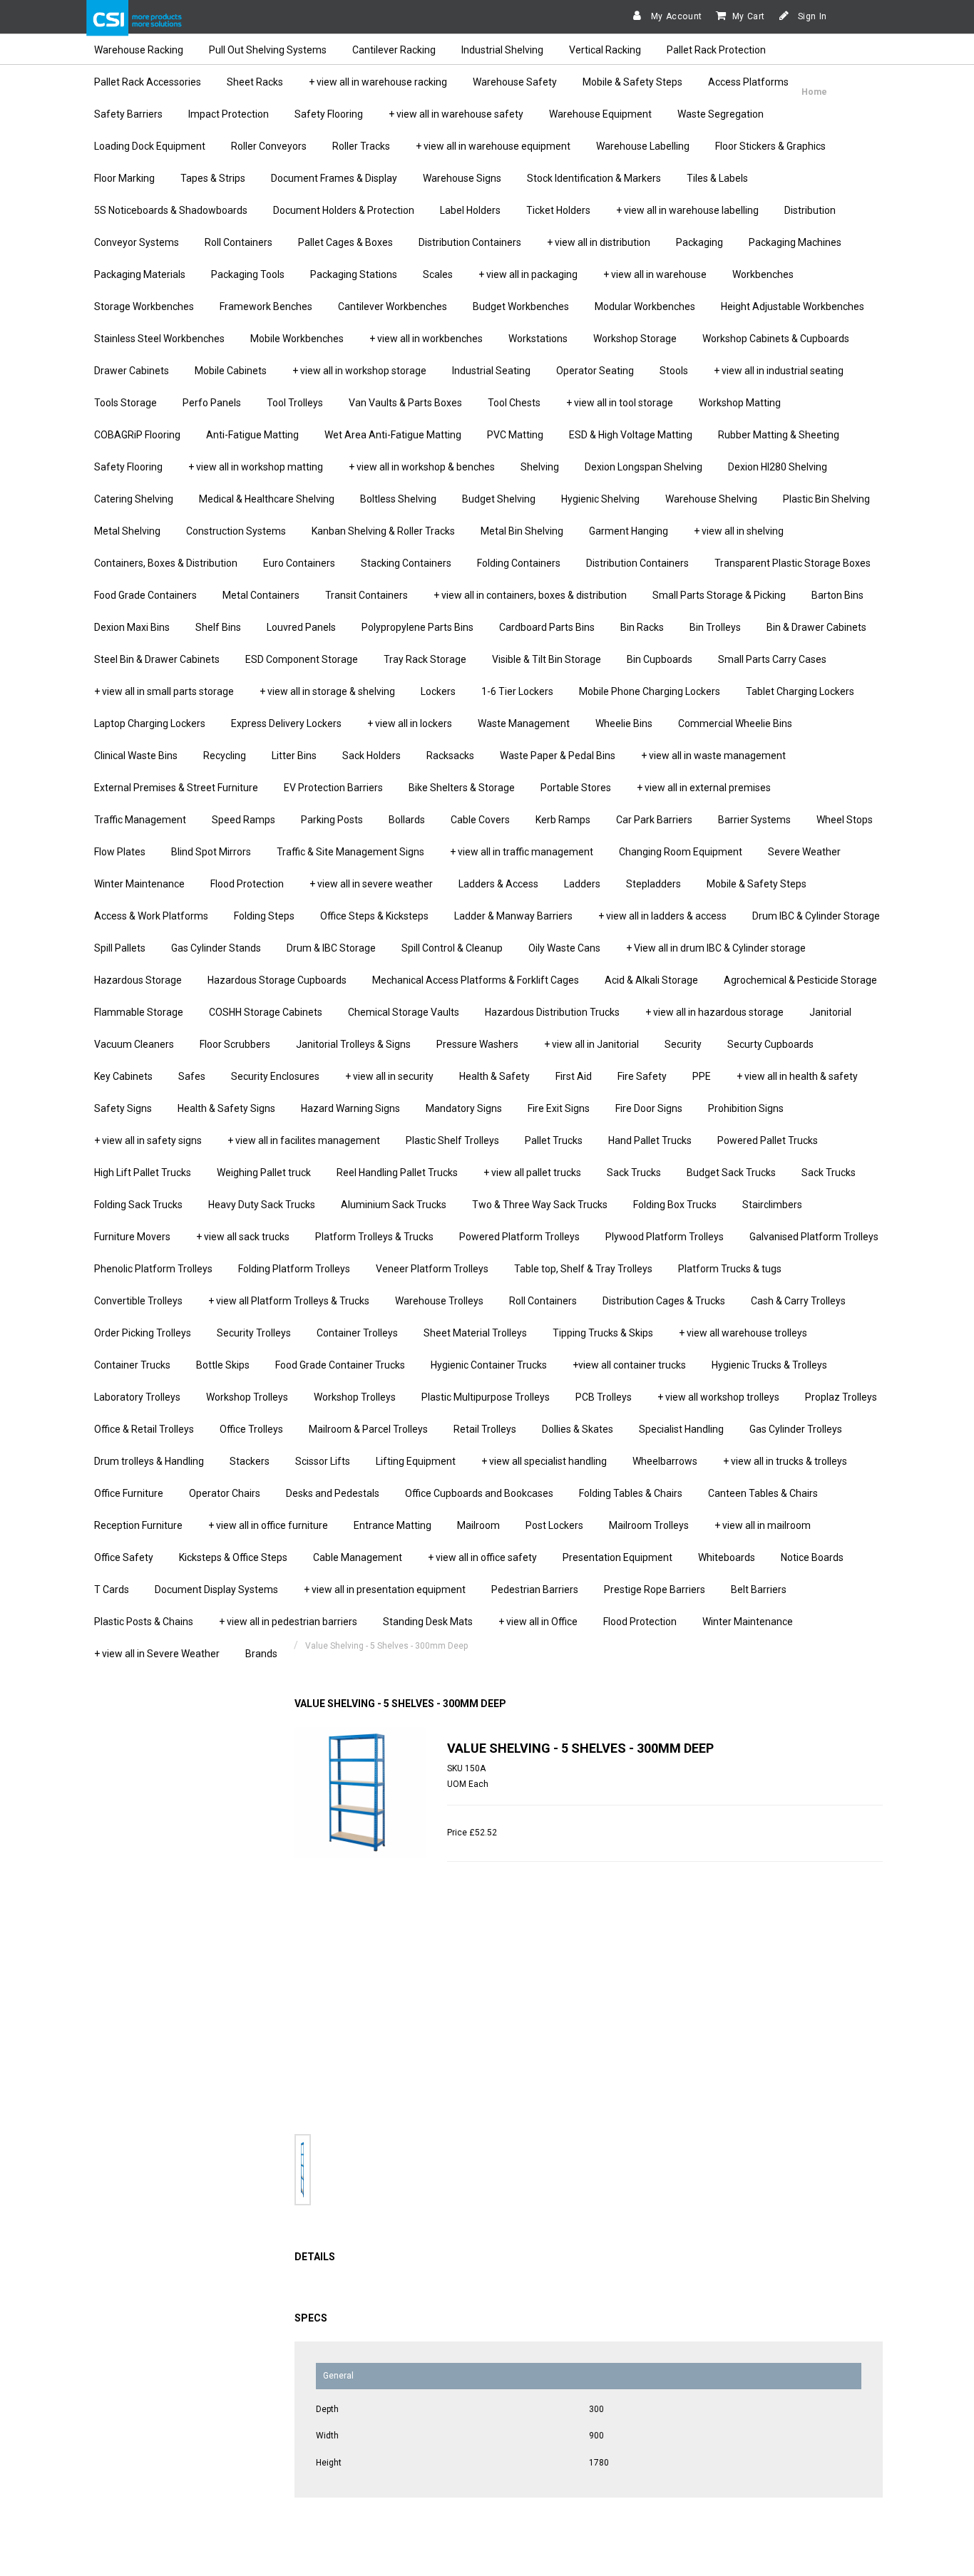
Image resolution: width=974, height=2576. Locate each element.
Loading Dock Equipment (150, 146)
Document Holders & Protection (344, 210)
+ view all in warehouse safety (456, 114)
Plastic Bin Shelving (826, 499)
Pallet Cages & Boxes (345, 242)
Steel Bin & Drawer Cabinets (157, 659)
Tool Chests (514, 403)
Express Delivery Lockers (286, 723)
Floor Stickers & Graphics (770, 146)
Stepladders (653, 884)
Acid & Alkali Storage (651, 980)
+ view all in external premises (704, 788)
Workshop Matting (740, 403)
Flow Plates (120, 852)
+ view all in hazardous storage (714, 1012)
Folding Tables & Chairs (631, 1493)
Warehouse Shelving (711, 499)
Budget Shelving (499, 499)
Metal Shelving (127, 531)
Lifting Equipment (416, 1461)
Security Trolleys (254, 1333)
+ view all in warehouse (655, 274)
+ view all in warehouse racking (378, 82)
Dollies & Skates (578, 1429)
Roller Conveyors (269, 146)
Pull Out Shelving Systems (268, 50)
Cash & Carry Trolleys (798, 1301)
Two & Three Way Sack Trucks (540, 1205)
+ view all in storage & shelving (327, 691)
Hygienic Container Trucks (489, 1365)
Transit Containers (366, 595)
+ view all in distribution (599, 242)
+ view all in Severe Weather (157, 1654)
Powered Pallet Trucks (768, 1140)
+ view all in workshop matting (256, 467)
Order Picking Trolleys (143, 1333)
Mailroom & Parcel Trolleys (368, 1429)
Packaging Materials (140, 274)
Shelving (540, 467)
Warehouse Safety (515, 82)
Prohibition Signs (746, 1108)
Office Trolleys (251, 1429)
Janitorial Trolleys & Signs (353, 1044)
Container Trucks (132, 1365)
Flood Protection (247, 884)
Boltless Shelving (398, 499)
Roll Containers (239, 242)
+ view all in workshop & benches (422, 467)
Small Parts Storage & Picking (719, 595)
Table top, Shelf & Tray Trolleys (583, 1269)
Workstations (538, 339)
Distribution (810, 210)
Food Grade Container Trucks (340, 1365)
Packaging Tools (248, 274)
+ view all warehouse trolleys (743, 1333)
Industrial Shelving (502, 50)
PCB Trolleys (604, 1397)
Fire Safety (642, 1076)
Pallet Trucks (554, 1140)
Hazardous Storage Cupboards (277, 980)
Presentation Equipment (617, 1557)
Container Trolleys (357, 1333)
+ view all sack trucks (243, 1237)
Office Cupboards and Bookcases (479, 1493)
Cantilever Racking (394, 50)
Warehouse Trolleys (439, 1301)
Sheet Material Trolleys (475, 1333)
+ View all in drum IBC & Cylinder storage (716, 948)
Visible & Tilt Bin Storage (547, 659)
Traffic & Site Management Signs (350, 852)
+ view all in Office (538, 1622)
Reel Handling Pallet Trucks (397, 1173)
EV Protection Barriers (333, 788)
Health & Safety (494, 1076)
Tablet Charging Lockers (800, 691)
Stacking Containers (406, 563)
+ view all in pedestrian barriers (288, 1622)
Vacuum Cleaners (134, 1044)
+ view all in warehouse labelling (687, 210)
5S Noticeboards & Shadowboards (171, 210)
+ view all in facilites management (304, 1140)
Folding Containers (519, 563)
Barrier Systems (754, 820)
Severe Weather (804, 852)
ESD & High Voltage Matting (631, 435)
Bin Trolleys (715, 627)
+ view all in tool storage (620, 403)
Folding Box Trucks (675, 1205)
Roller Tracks (361, 146)
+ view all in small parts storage (164, 691)
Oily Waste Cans (564, 948)
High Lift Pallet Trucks (143, 1173)
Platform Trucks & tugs (730, 1269)
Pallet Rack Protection (716, 50)
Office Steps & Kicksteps (374, 916)
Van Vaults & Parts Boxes (405, 403)
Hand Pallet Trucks (650, 1140)
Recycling (225, 756)
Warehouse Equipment (600, 114)
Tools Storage (125, 403)
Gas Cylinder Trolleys (796, 1429)
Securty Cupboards (770, 1044)
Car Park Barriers (654, 820)
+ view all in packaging (528, 274)
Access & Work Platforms (151, 916)
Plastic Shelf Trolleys (452, 1140)
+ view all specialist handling (544, 1461)
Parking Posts (332, 820)
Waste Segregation (721, 114)
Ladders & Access (498, 884)
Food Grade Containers (145, 595)
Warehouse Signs (462, 178)
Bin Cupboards (660, 659)
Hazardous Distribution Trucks (552, 1012)
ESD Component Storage (302, 659)
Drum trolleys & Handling (149, 1461)
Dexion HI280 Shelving (778, 467)
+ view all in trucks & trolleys (785, 1461)
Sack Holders (371, 756)
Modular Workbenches (645, 306)
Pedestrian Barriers (535, 1590)
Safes (192, 1076)
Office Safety (124, 1557)
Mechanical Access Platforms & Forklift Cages (476, 980)
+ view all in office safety (482, 1557)
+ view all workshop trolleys (718, 1397)
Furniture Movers (132, 1237)
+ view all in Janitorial (591, 1044)
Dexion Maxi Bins (132, 627)
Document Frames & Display (334, 178)
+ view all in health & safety (797, 1076)
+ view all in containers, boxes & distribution (530, 595)
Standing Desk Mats (428, 1622)
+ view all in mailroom (763, 1525)
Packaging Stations (354, 274)
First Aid (574, 1076)
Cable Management (358, 1557)
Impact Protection (229, 114)
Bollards (407, 820)
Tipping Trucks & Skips (603, 1333)
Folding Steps (264, 916)
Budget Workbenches (521, 306)
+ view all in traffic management (522, 852)
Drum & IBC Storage (331, 948)
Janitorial (830, 1012)
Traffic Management (140, 820)
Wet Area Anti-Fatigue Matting (393, 435)
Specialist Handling (681, 1429)
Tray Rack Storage (425, 659)
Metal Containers (261, 595)
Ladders (582, 884)
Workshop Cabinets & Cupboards (776, 339)
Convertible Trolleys (138, 1301)
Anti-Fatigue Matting (252, 435)
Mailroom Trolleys (649, 1525)
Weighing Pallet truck (264, 1173)
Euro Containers (299, 563)
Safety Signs (123, 1108)
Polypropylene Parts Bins (417, 627)
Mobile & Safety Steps (632, 82)
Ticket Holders (558, 210)
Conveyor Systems (137, 242)
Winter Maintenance (139, 884)
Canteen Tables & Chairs (763, 1493)
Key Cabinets (123, 1076)
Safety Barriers (128, 114)
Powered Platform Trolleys (519, 1237)
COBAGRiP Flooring (137, 435)
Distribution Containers (470, 242)
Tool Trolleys (295, 403)
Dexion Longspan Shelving (644, 467)
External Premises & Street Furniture (176, 788)
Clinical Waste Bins (136, 756)
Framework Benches (266, 306)
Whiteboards (727, 1557)
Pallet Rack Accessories (148, 82)
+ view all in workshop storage (359, 371)
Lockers (438, 691)
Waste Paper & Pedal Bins (558, 756)
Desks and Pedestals (333, 1493)
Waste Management (524, 723)
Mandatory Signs (464, 1108)
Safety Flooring (329, 114)
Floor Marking (124, 178)
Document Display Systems (216, 1590)
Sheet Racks (255, 82)
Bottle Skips (223, 1365)
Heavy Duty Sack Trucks (262, 1205)
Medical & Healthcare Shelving (267, 499)
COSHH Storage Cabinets (266, 1012)
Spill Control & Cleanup (452, 948)
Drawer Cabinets (132, 371)
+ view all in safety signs (148, 1140)
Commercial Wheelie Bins (735, 723)
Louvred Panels (301, 627)
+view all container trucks (629, 1365)
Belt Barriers (759, 1590)
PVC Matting (515, 435)
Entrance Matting (393, 1525)
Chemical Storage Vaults (404, 1012)
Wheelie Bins (624, 723)
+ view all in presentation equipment (385, 1590)
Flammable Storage (139, 1012)
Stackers (250, 1461)
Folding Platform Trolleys (294, 1269)
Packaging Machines (795, 242)
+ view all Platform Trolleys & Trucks (289, 1301)
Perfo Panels (212, 403)
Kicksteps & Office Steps (233, 1557)
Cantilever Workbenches (393, 306)
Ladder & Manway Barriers (513, 916)
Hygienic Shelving (600, 499)
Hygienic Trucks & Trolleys (769, 1365)
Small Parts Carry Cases (772, 659)
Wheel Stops (845, 820)
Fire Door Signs (649, 1108)
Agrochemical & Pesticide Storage (800, 980)
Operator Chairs (225, 1493)
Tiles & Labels (717, 178)
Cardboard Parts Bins (547, 627)
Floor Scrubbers (235, 1044)
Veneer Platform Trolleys (432, 1269)
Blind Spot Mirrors (211, 852)
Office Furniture (129, 1493)
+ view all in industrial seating (779, 371)
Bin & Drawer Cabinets (816, 627)
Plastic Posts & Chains (144, 1622)
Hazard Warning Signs (350, 1108)
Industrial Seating (491, 371)
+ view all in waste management (713, 756)
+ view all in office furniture (268, 1525)
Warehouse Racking (139, 50)
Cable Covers (480, 820)
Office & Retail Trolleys (144, 1429)
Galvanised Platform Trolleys (814, 1237)
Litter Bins (294, 756)
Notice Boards (812, 1557)
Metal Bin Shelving (522, 531)
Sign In (811, 16)
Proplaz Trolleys (841, 1397)
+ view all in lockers (410, 723)
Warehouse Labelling (643, 146)
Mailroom (478, 1525)
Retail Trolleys (485, 1429)
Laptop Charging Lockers (150, 723)
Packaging (699, 242)
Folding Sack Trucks (138, 1205)
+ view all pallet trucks (532, 1173)
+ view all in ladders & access (662, 916)
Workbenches (763, 274)
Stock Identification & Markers (594, 178)
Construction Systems (236, 531)
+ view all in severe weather (371, 884)
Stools (674, 371)
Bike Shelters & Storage (462, 788)
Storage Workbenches (144, 306)
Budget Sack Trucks (731, 1173)
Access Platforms (748, 82)
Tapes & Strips (213, 178)
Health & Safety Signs (226, 1108)
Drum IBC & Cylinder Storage (816, 916)
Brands (261, 1654)
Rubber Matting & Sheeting (779, 435)
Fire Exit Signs (559, 1108)
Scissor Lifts (323, 1461)
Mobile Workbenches (297, 339)
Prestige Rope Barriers (655, 1590)
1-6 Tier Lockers (517, 691)
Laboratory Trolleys (137, 1397)
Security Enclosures (275, 1076)
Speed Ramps (243, 820)
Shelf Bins (218, 627)
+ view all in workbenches (426, 339)
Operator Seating (595, 371)
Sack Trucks (634, 1173)
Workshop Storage (635, 339)
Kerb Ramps (563, 820)
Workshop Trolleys (247, 1397)
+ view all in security (389, 1076)
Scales (438, 274)
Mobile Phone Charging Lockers (650, 691)
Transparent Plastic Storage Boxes (793, 563)
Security (683, 1044)
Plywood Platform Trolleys (665, 1237)
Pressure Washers (477, 1044)
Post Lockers (554, 1525)
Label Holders (470, 210)
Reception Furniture (138, 1525)
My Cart (749, 16)
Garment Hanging (629, 531)
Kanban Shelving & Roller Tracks (383, 531)
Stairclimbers (772, 1205)
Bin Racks (642, 627)
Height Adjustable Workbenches (793, 306)
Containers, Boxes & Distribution (166, 563)
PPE (702, 1076)
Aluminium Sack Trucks (394, 1205)
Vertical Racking (605, 50)
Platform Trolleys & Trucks (374, 1237)
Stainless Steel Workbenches (159, 339)
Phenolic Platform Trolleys (153, 1269)
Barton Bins (837, 595)
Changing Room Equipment (681, 852)
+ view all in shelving (739, 531)
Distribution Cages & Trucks (664, 1301)
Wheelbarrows (665, 1461)
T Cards (112, 1590)
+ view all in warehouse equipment (493, 146)
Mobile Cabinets (231, 371)
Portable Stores (576, 788)
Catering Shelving (134, 499)
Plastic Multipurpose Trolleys (486, 1397)
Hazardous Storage (138, 980)
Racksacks (450, 756)
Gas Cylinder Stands (216, 948)
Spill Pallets (120, 948)
